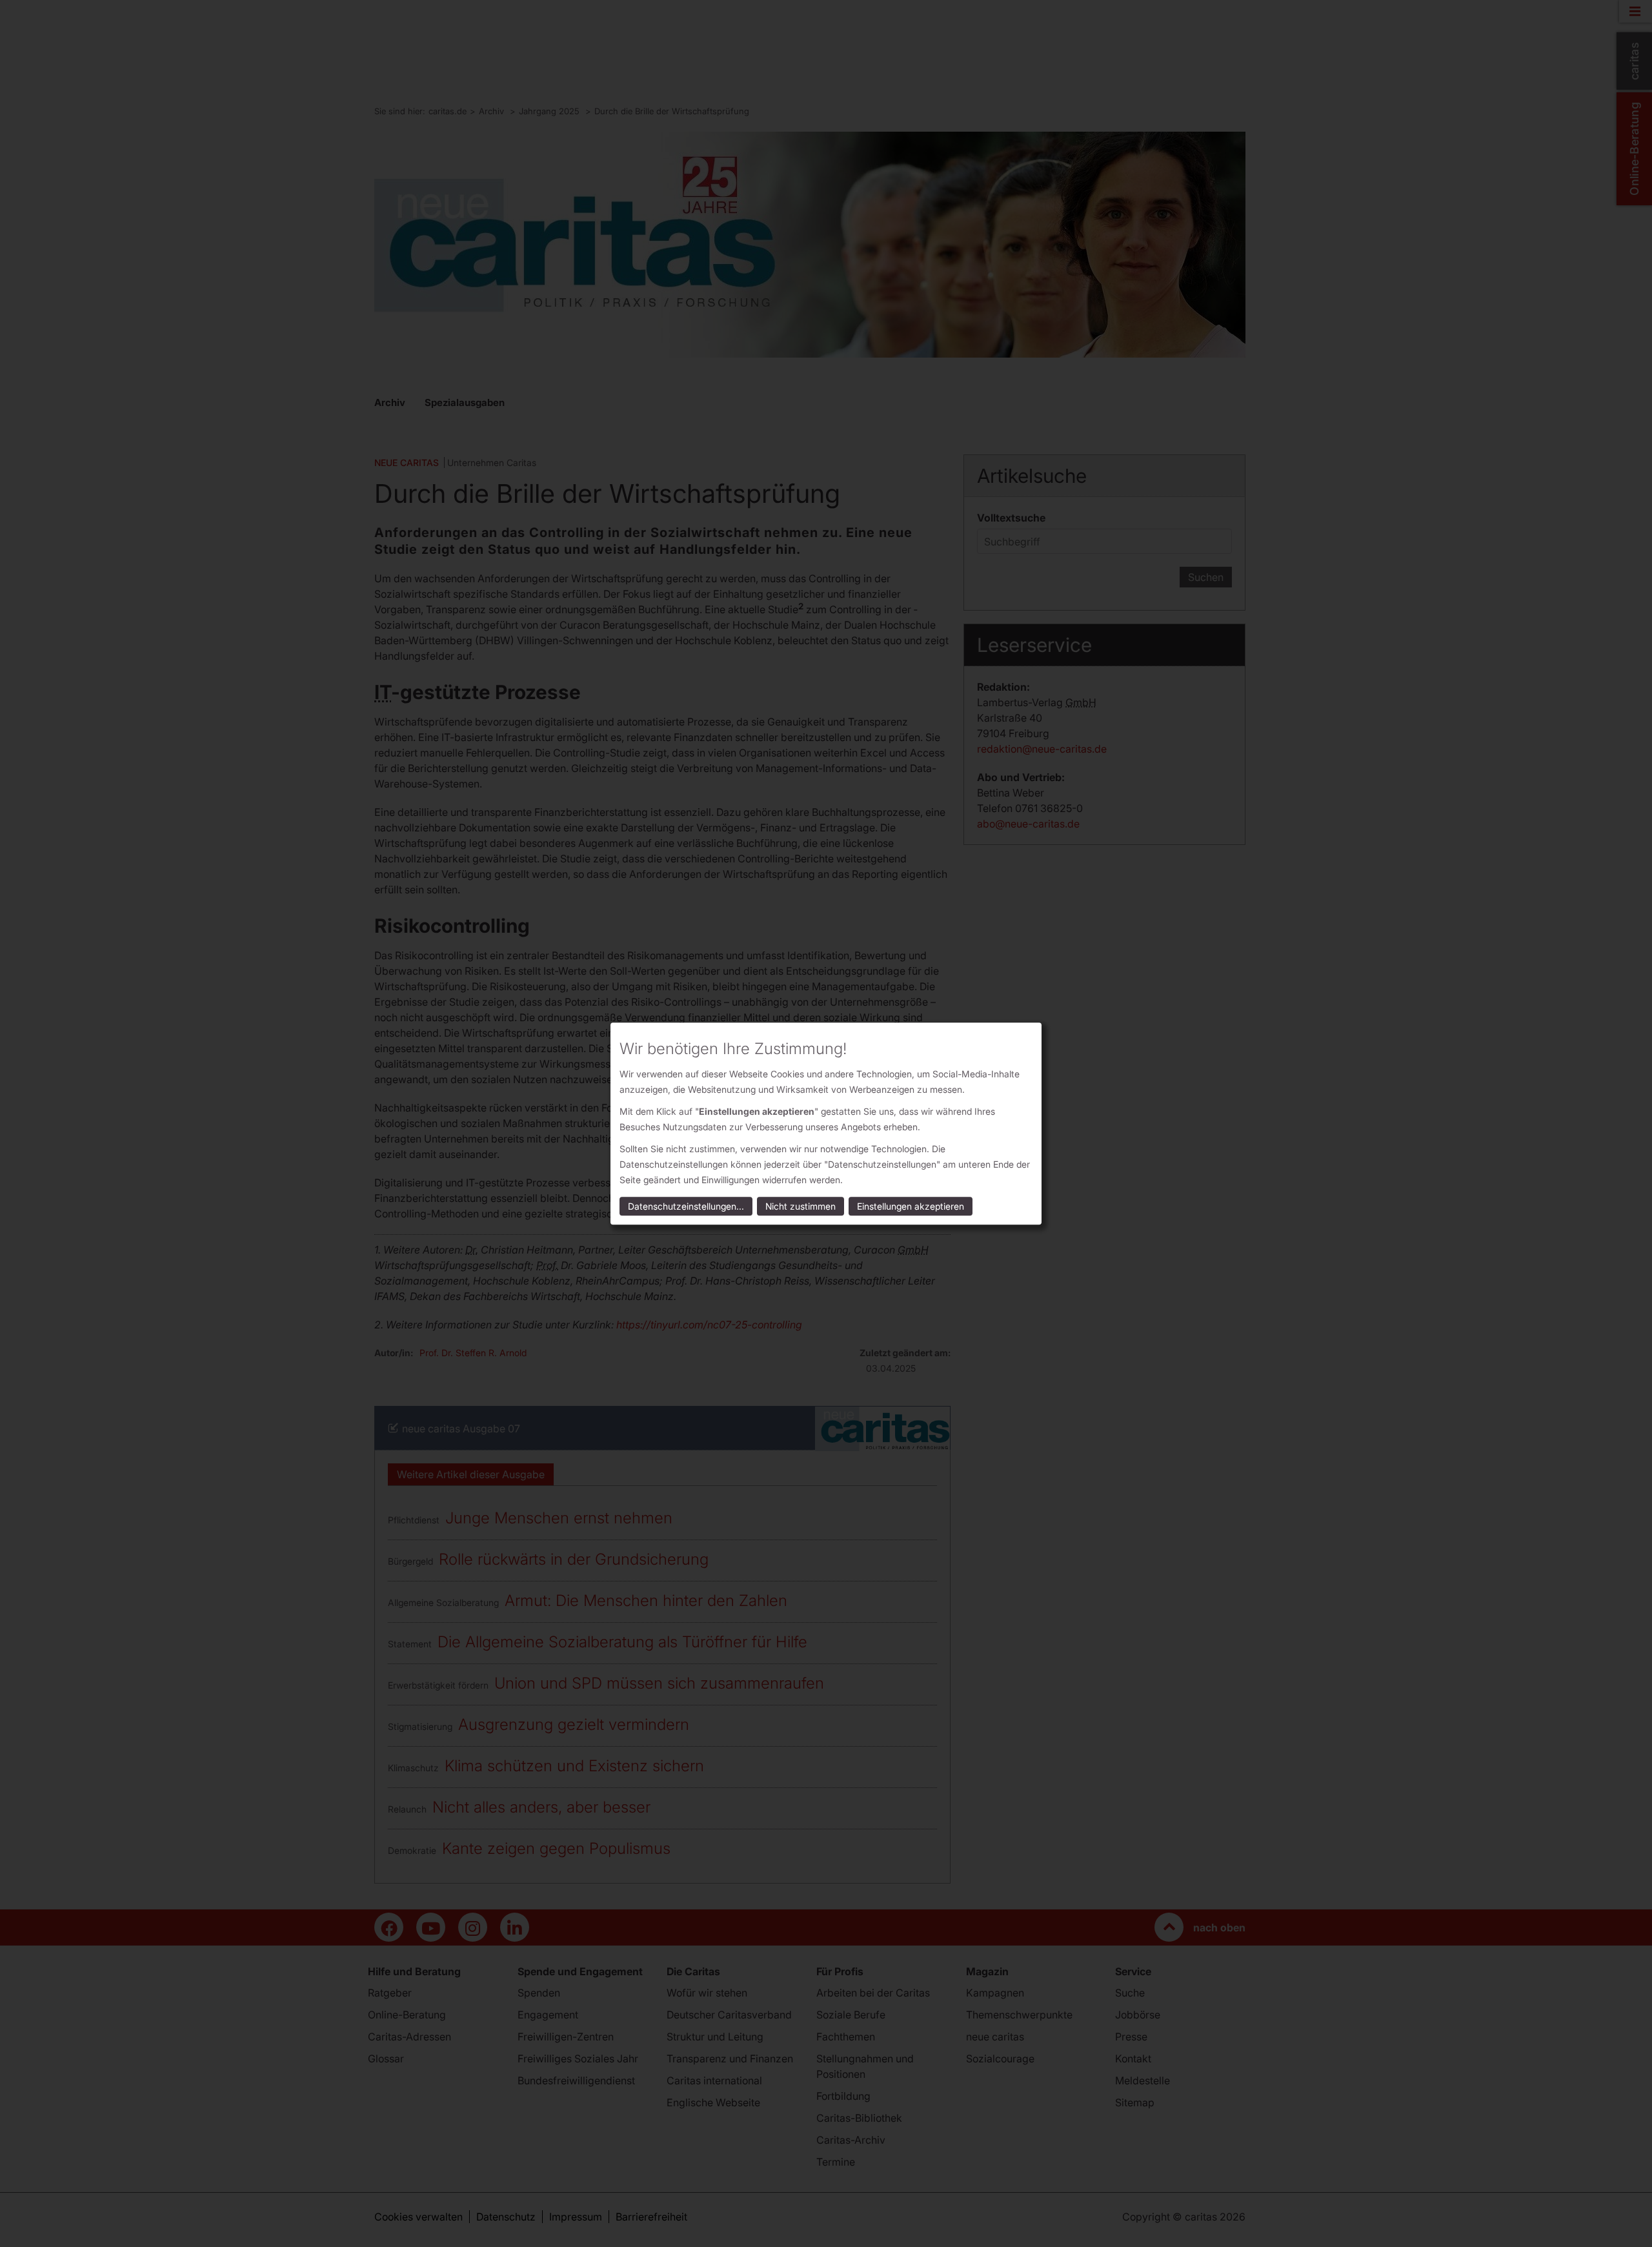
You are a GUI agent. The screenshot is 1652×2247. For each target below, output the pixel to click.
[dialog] (826, 1123)
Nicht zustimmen (801, 1206)
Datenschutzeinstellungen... (686, 1206)
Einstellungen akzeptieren (911, 1206)
